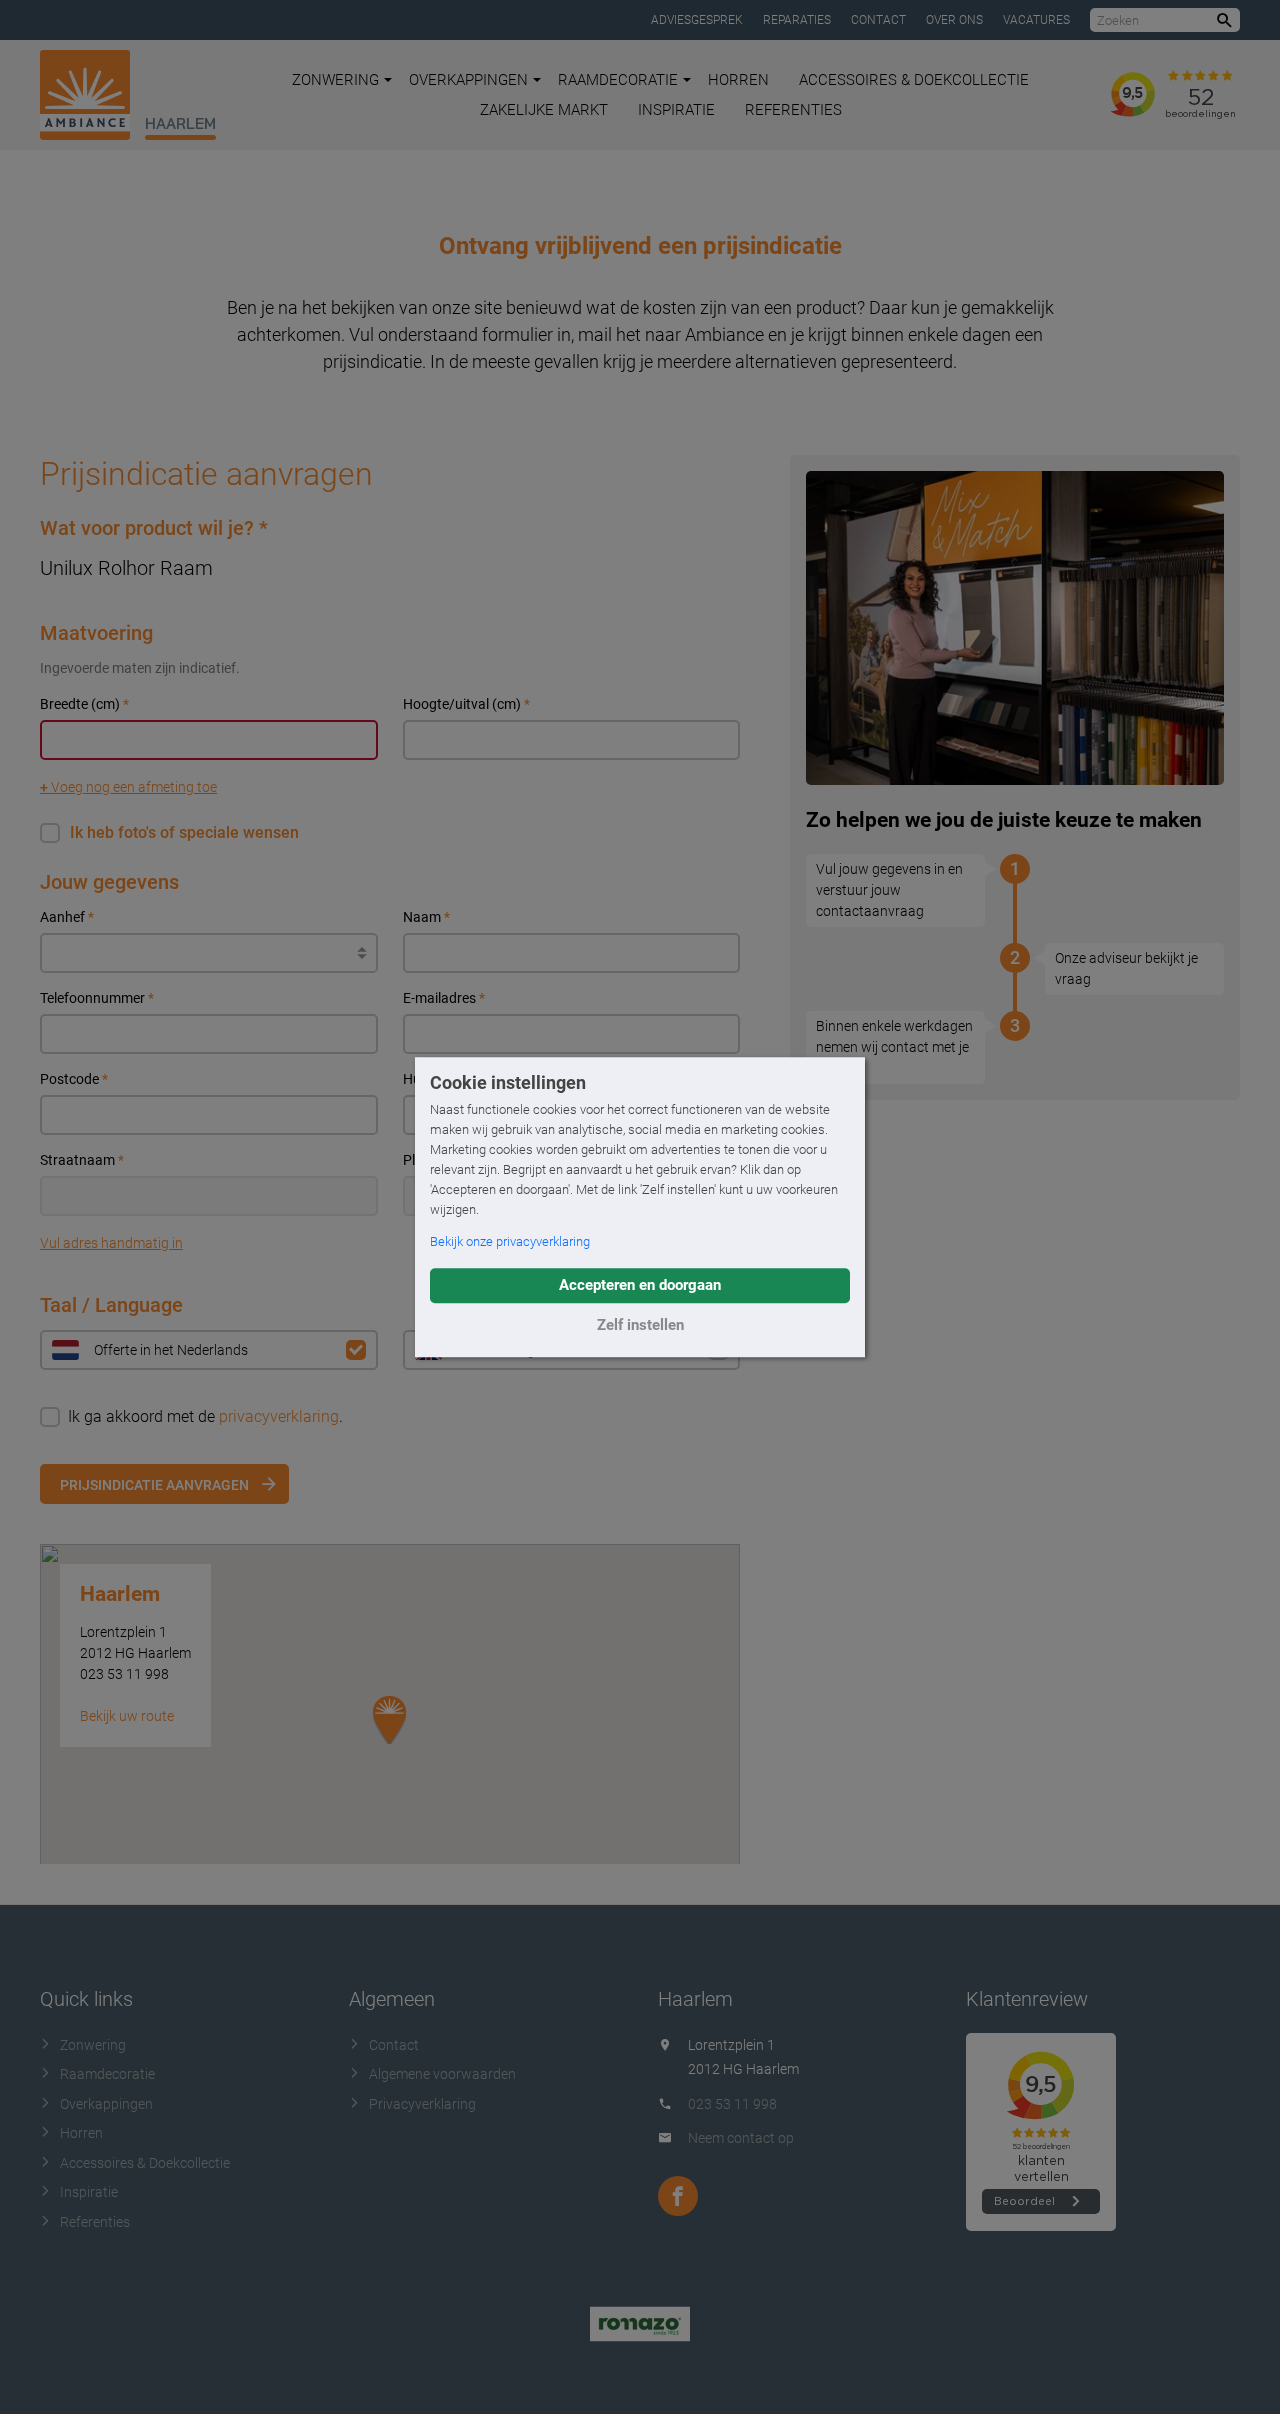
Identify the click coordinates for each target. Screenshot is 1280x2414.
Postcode (74, 1079)
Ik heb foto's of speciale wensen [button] (184, 832)
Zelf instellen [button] (640, 1325)
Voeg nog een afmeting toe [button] (128, 787)
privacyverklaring (279, 1416)
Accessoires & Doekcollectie (914, 80)
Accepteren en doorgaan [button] (640, 1285)
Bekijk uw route (127, 1716)
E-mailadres (444, 998)
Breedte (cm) (84, 704)
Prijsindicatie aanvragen (154, 1485)
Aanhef (67, 917)
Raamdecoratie (618, 80)
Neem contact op (741, 2138)
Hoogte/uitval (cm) (466, 704)
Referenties (793, 110)
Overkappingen (468, 80)
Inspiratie (676, 110)
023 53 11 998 (732, 2104)
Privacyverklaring (422, 2104)
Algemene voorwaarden (442, 2074)
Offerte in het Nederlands (171, 1350)
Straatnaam (82, 1160)
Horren (738, 80)
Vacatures (1036, 20)
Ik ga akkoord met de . (205, 1416)
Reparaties (797, 20)
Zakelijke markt (544, 110)
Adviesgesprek (697, 20)
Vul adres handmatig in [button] (111, 1243)
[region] (390, 1744)
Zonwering (335, 80)
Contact (878, 20)
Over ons (954, 20)
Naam (426, 917)
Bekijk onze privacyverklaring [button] (510, 1241)
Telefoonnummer (97, 998)
